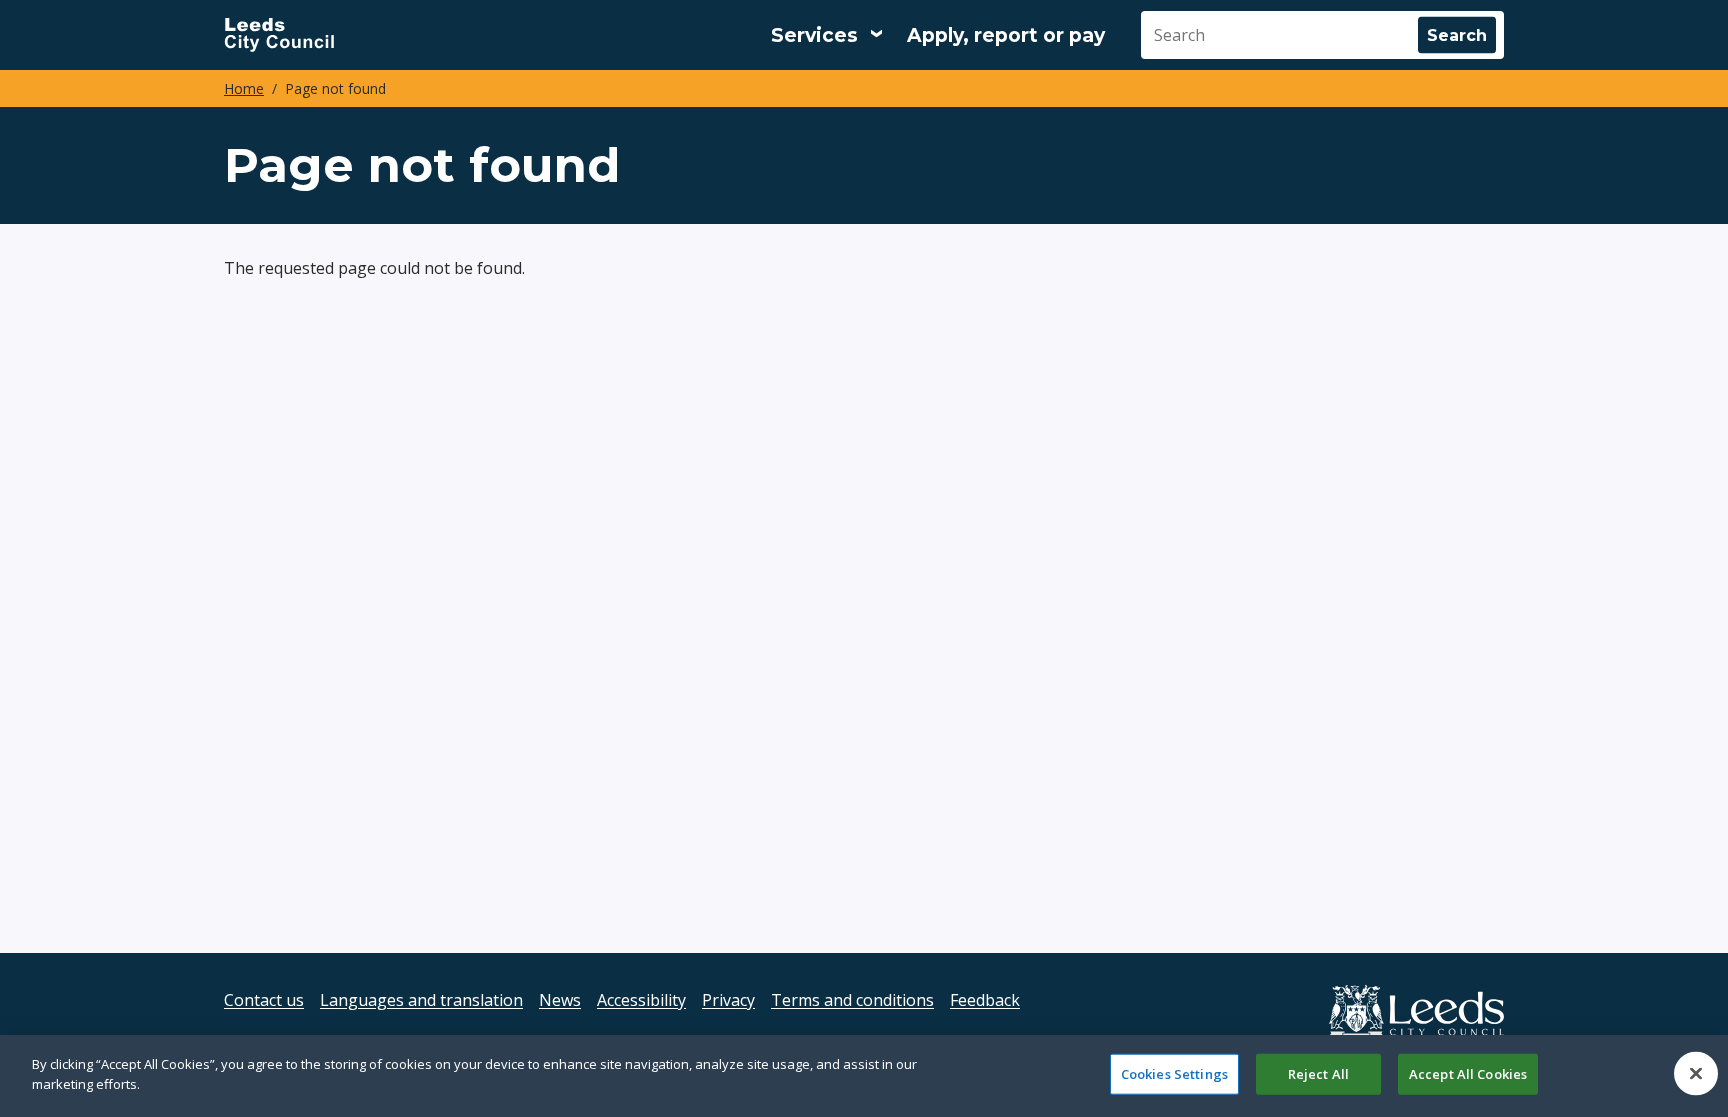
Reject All (1318, 1074)
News (560, 1000)
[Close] (1696, 1073)
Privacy (728, 1000)
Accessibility (641, 1000)
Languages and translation (421, 1000)
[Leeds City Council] (279, 35)
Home (244, 88)
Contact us (264, 1000)
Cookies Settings (1174, 1074)
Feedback (985, 1000)
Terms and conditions (852, 1000)
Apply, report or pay (1006, 35)
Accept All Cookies (1468, 1074)
